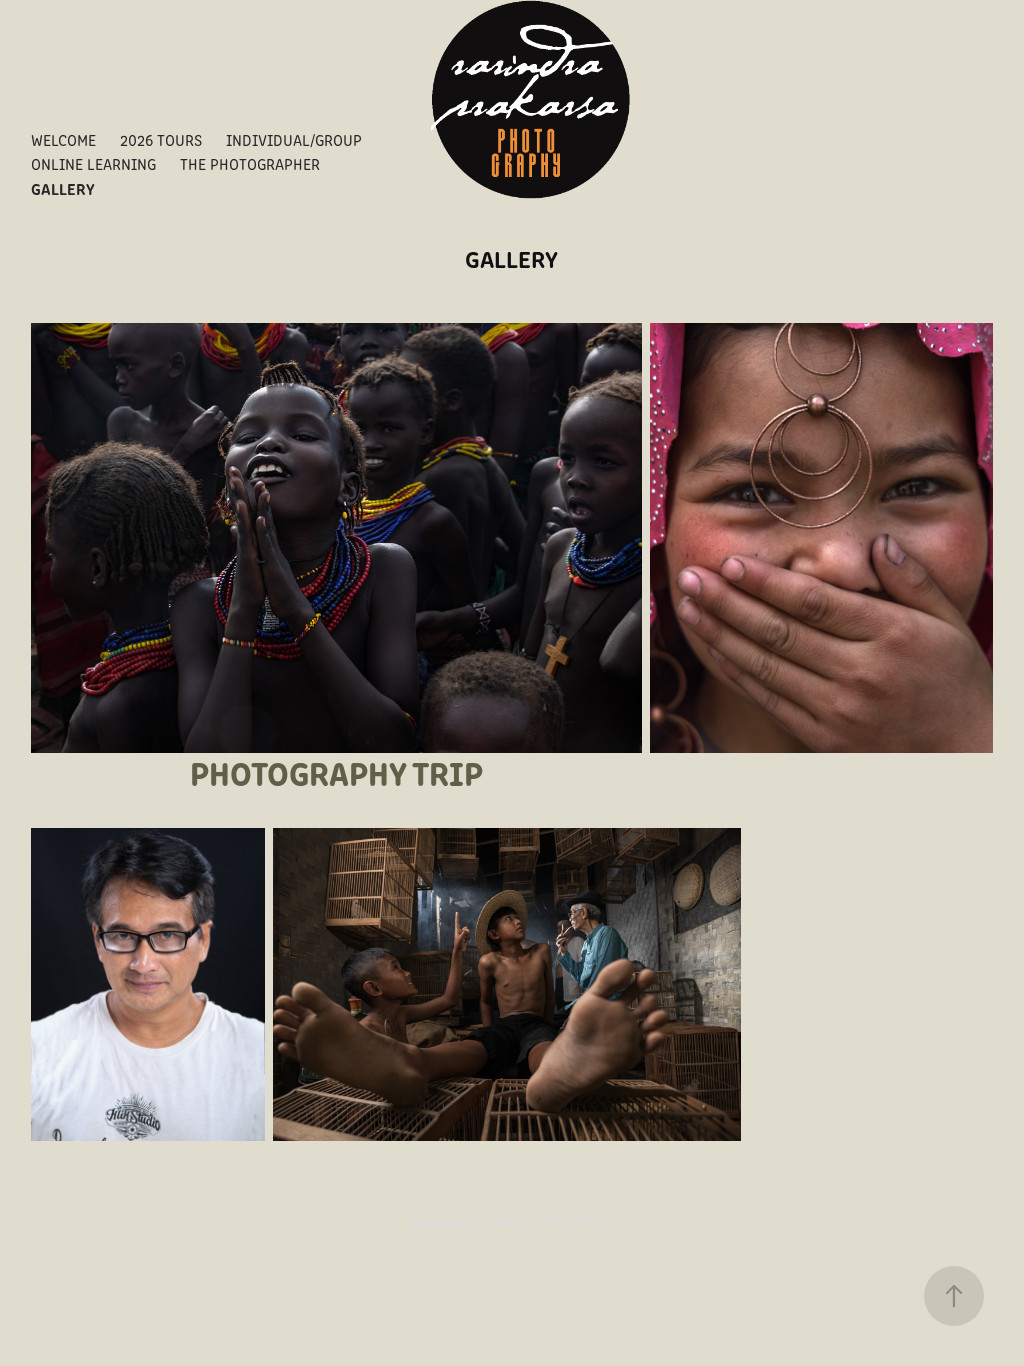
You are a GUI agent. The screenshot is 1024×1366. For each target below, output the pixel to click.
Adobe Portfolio (555, 1220)
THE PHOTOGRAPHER (250, 163)
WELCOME (63, 139)
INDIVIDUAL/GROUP (294, 139)
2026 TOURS (161, 139)
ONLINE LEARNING (93, 163)
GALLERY (63, 188)
